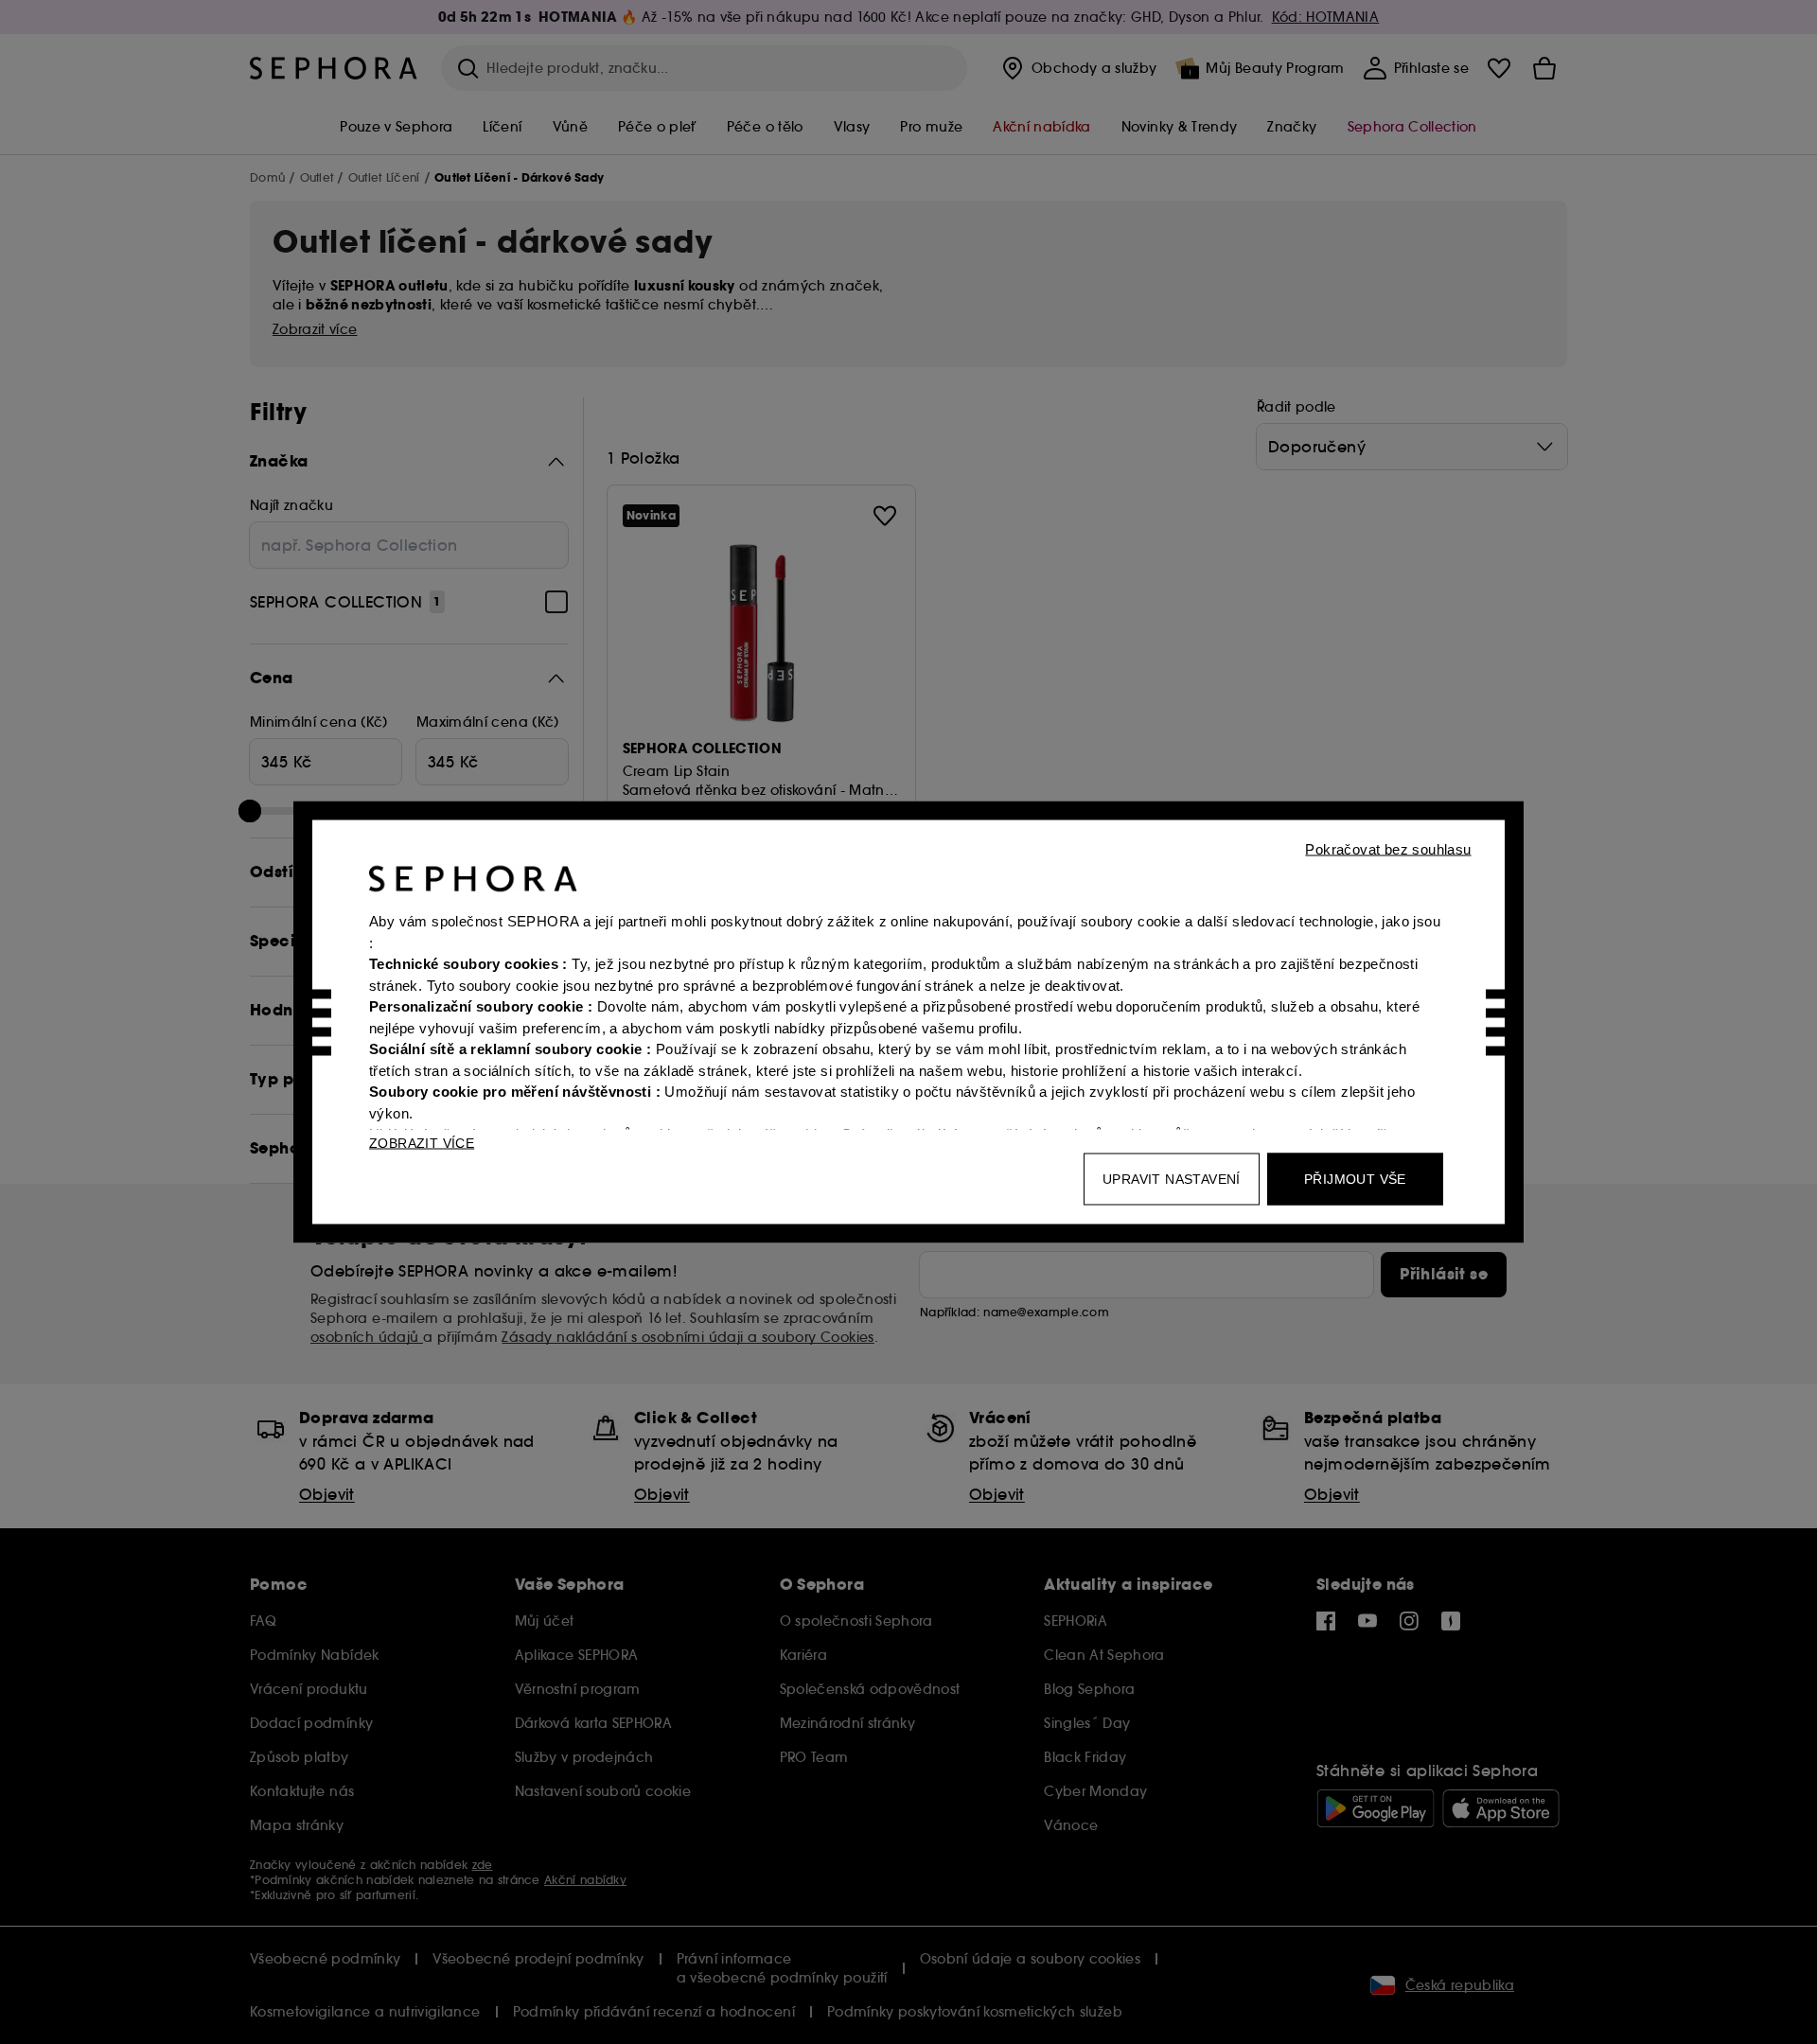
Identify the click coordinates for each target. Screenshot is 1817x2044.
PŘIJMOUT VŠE (1355, 1179)
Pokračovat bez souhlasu (1388, 849)
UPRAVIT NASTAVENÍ (1172, 1179)
